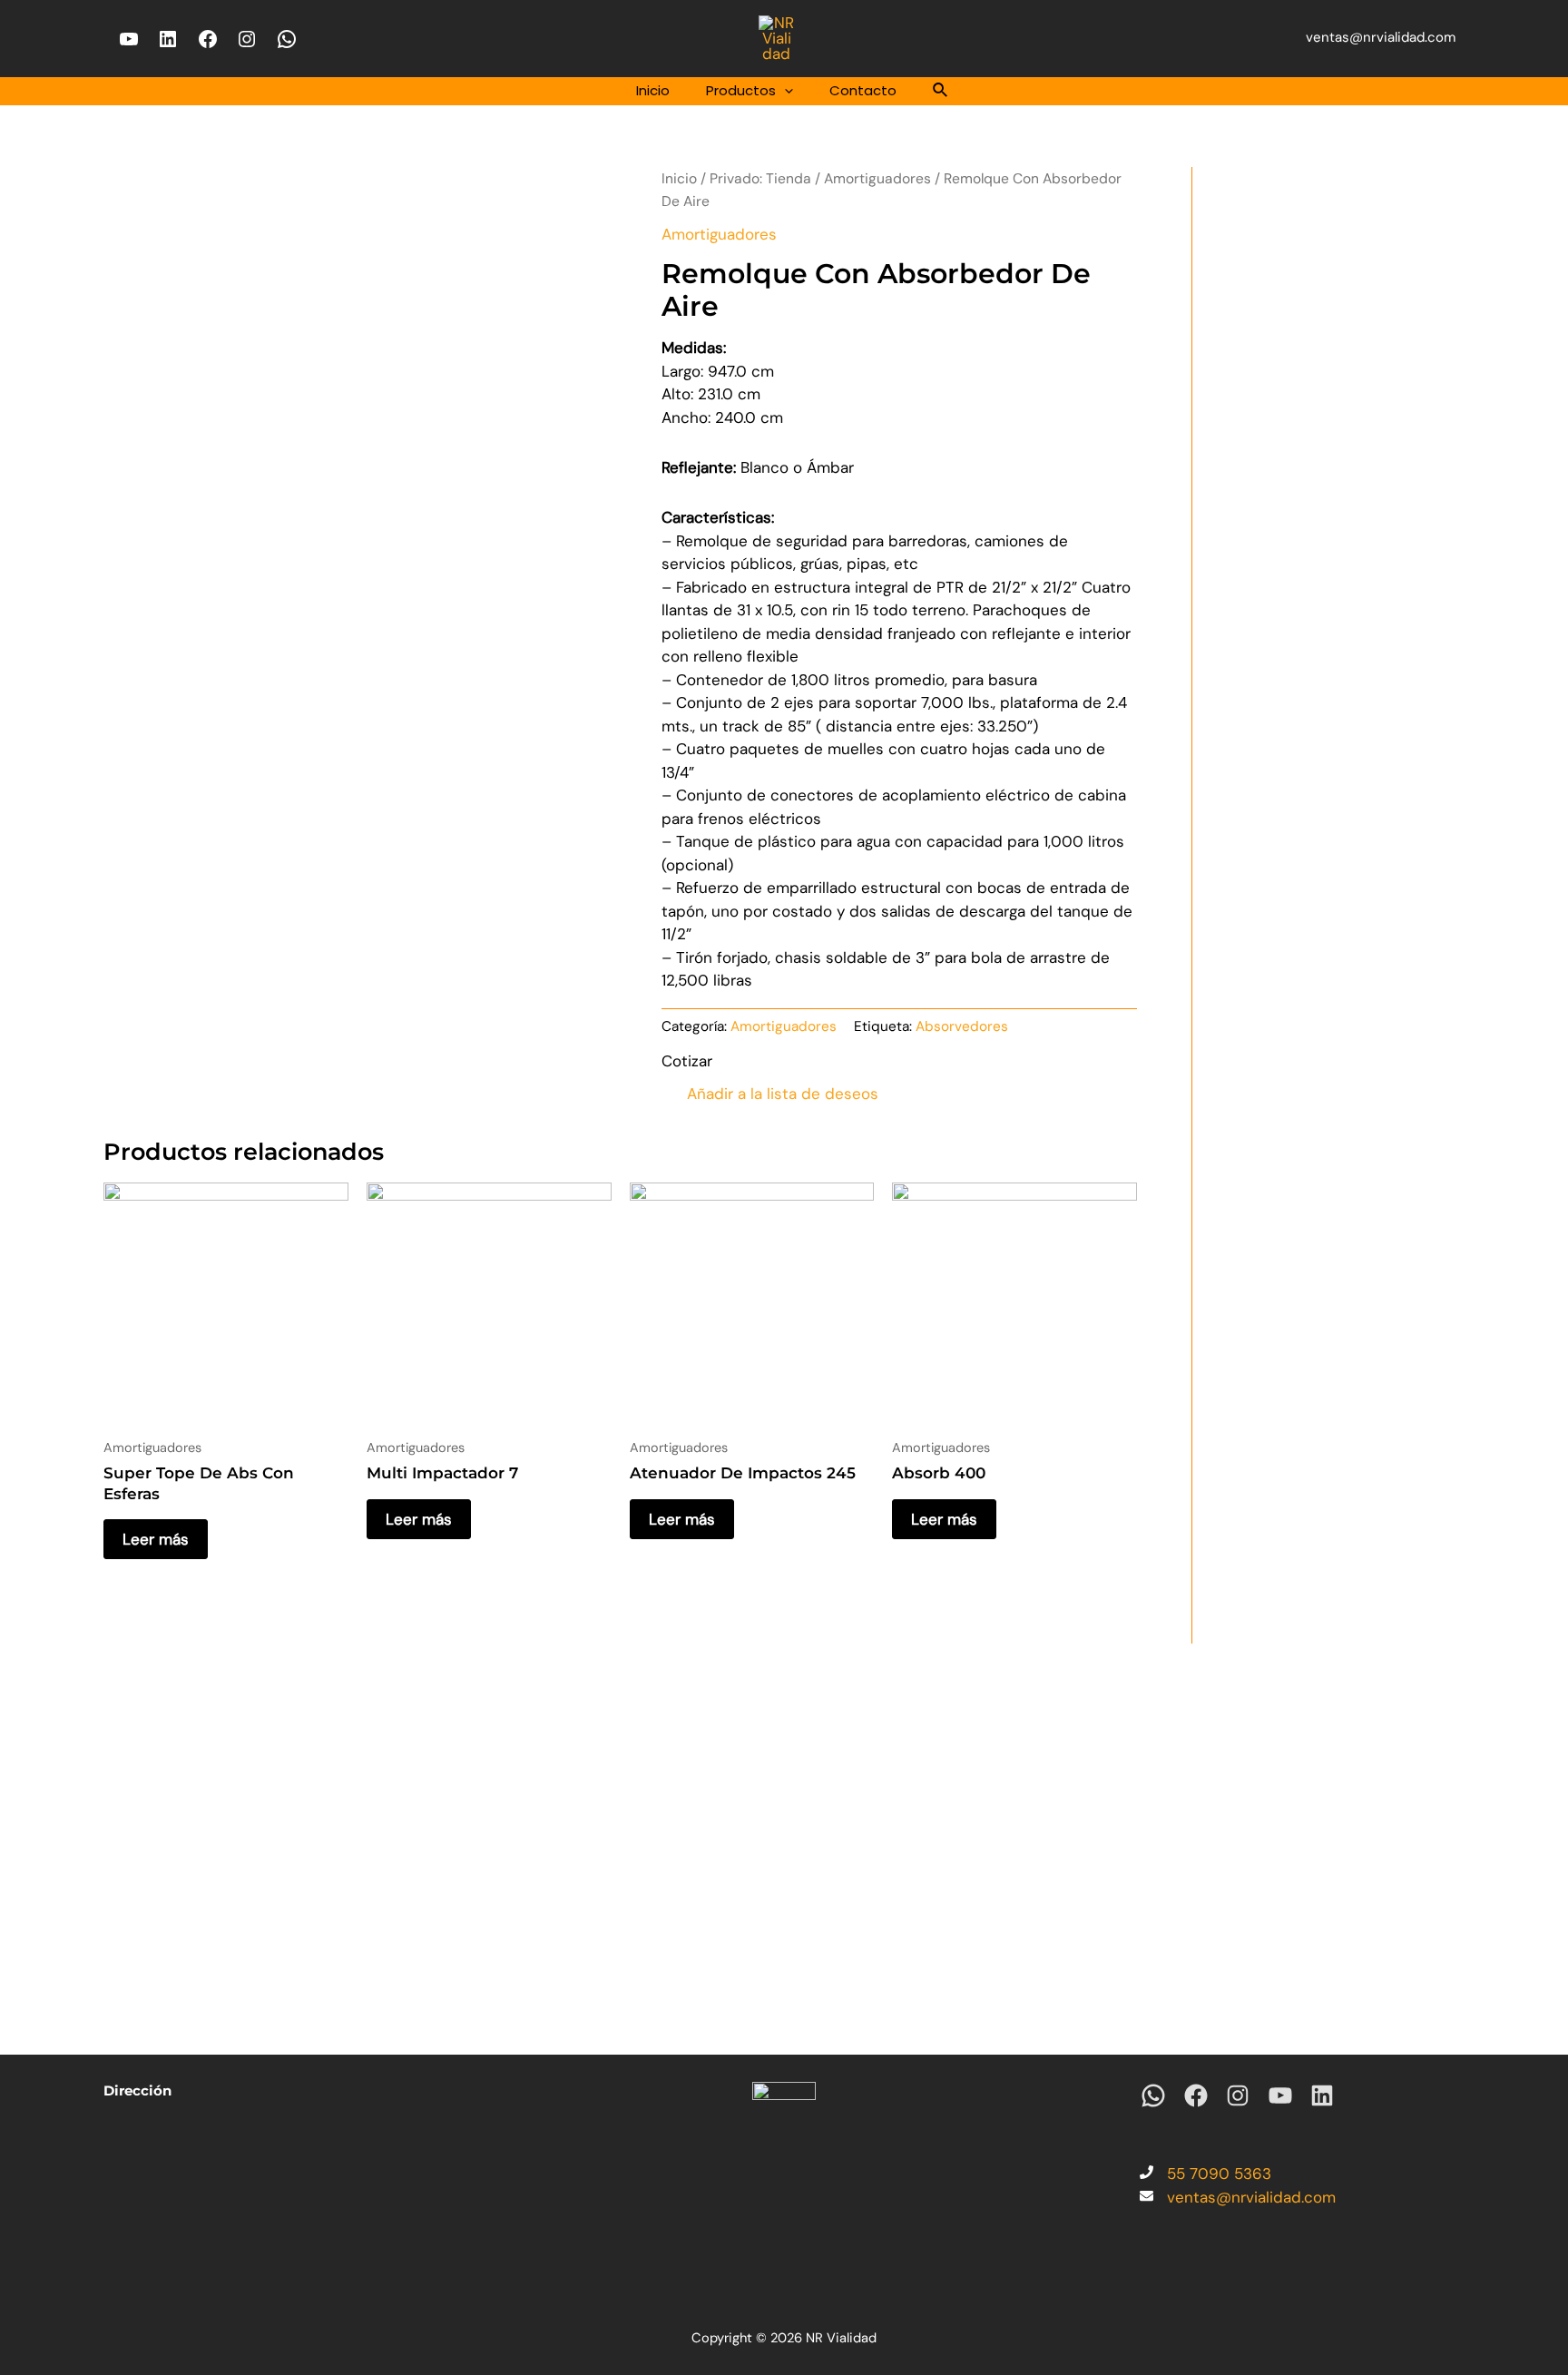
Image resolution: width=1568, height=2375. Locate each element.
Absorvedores (962, 1026)
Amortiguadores (877, 178)
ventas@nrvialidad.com (1381, 37)
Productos (741, 90)
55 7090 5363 (1219, 2174)
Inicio (653, 90)
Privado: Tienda (760, 178)
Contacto (863, 90)
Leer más (156, 1539)
